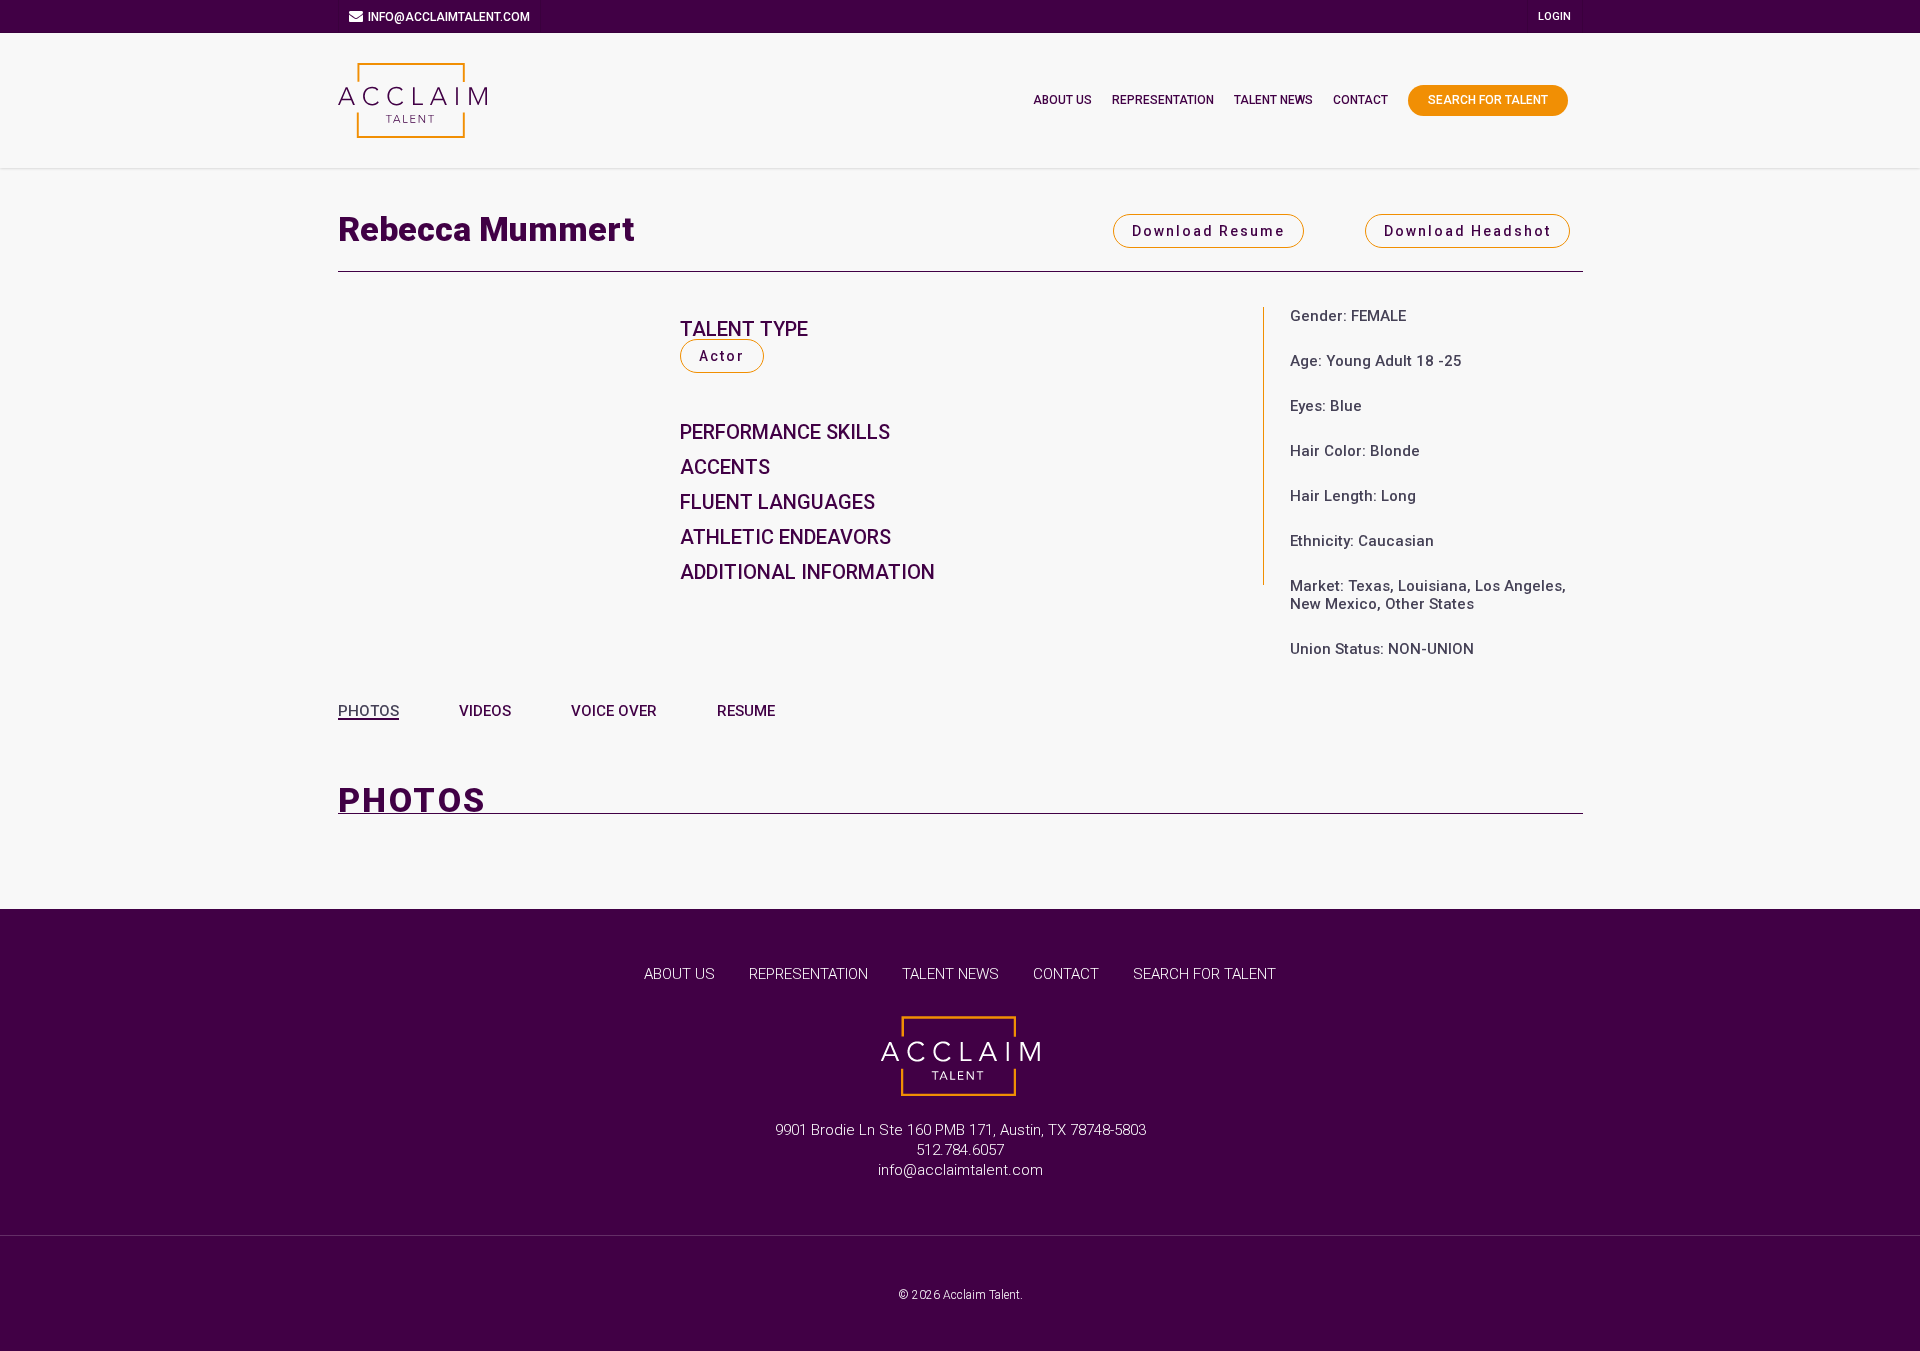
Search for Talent (1488, 100)
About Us (1062, 100)
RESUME (746, 711)
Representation (1163, 100)
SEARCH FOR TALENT (1204, 974)
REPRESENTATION (808, 974)
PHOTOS (368, 711)
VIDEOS (485, 711)
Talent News (1273, 100)
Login (1554, 16)
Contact (1360, 100)
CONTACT (1066, 974)
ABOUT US (679, 974)
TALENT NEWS (950, 974)
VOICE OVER (614, 711)
